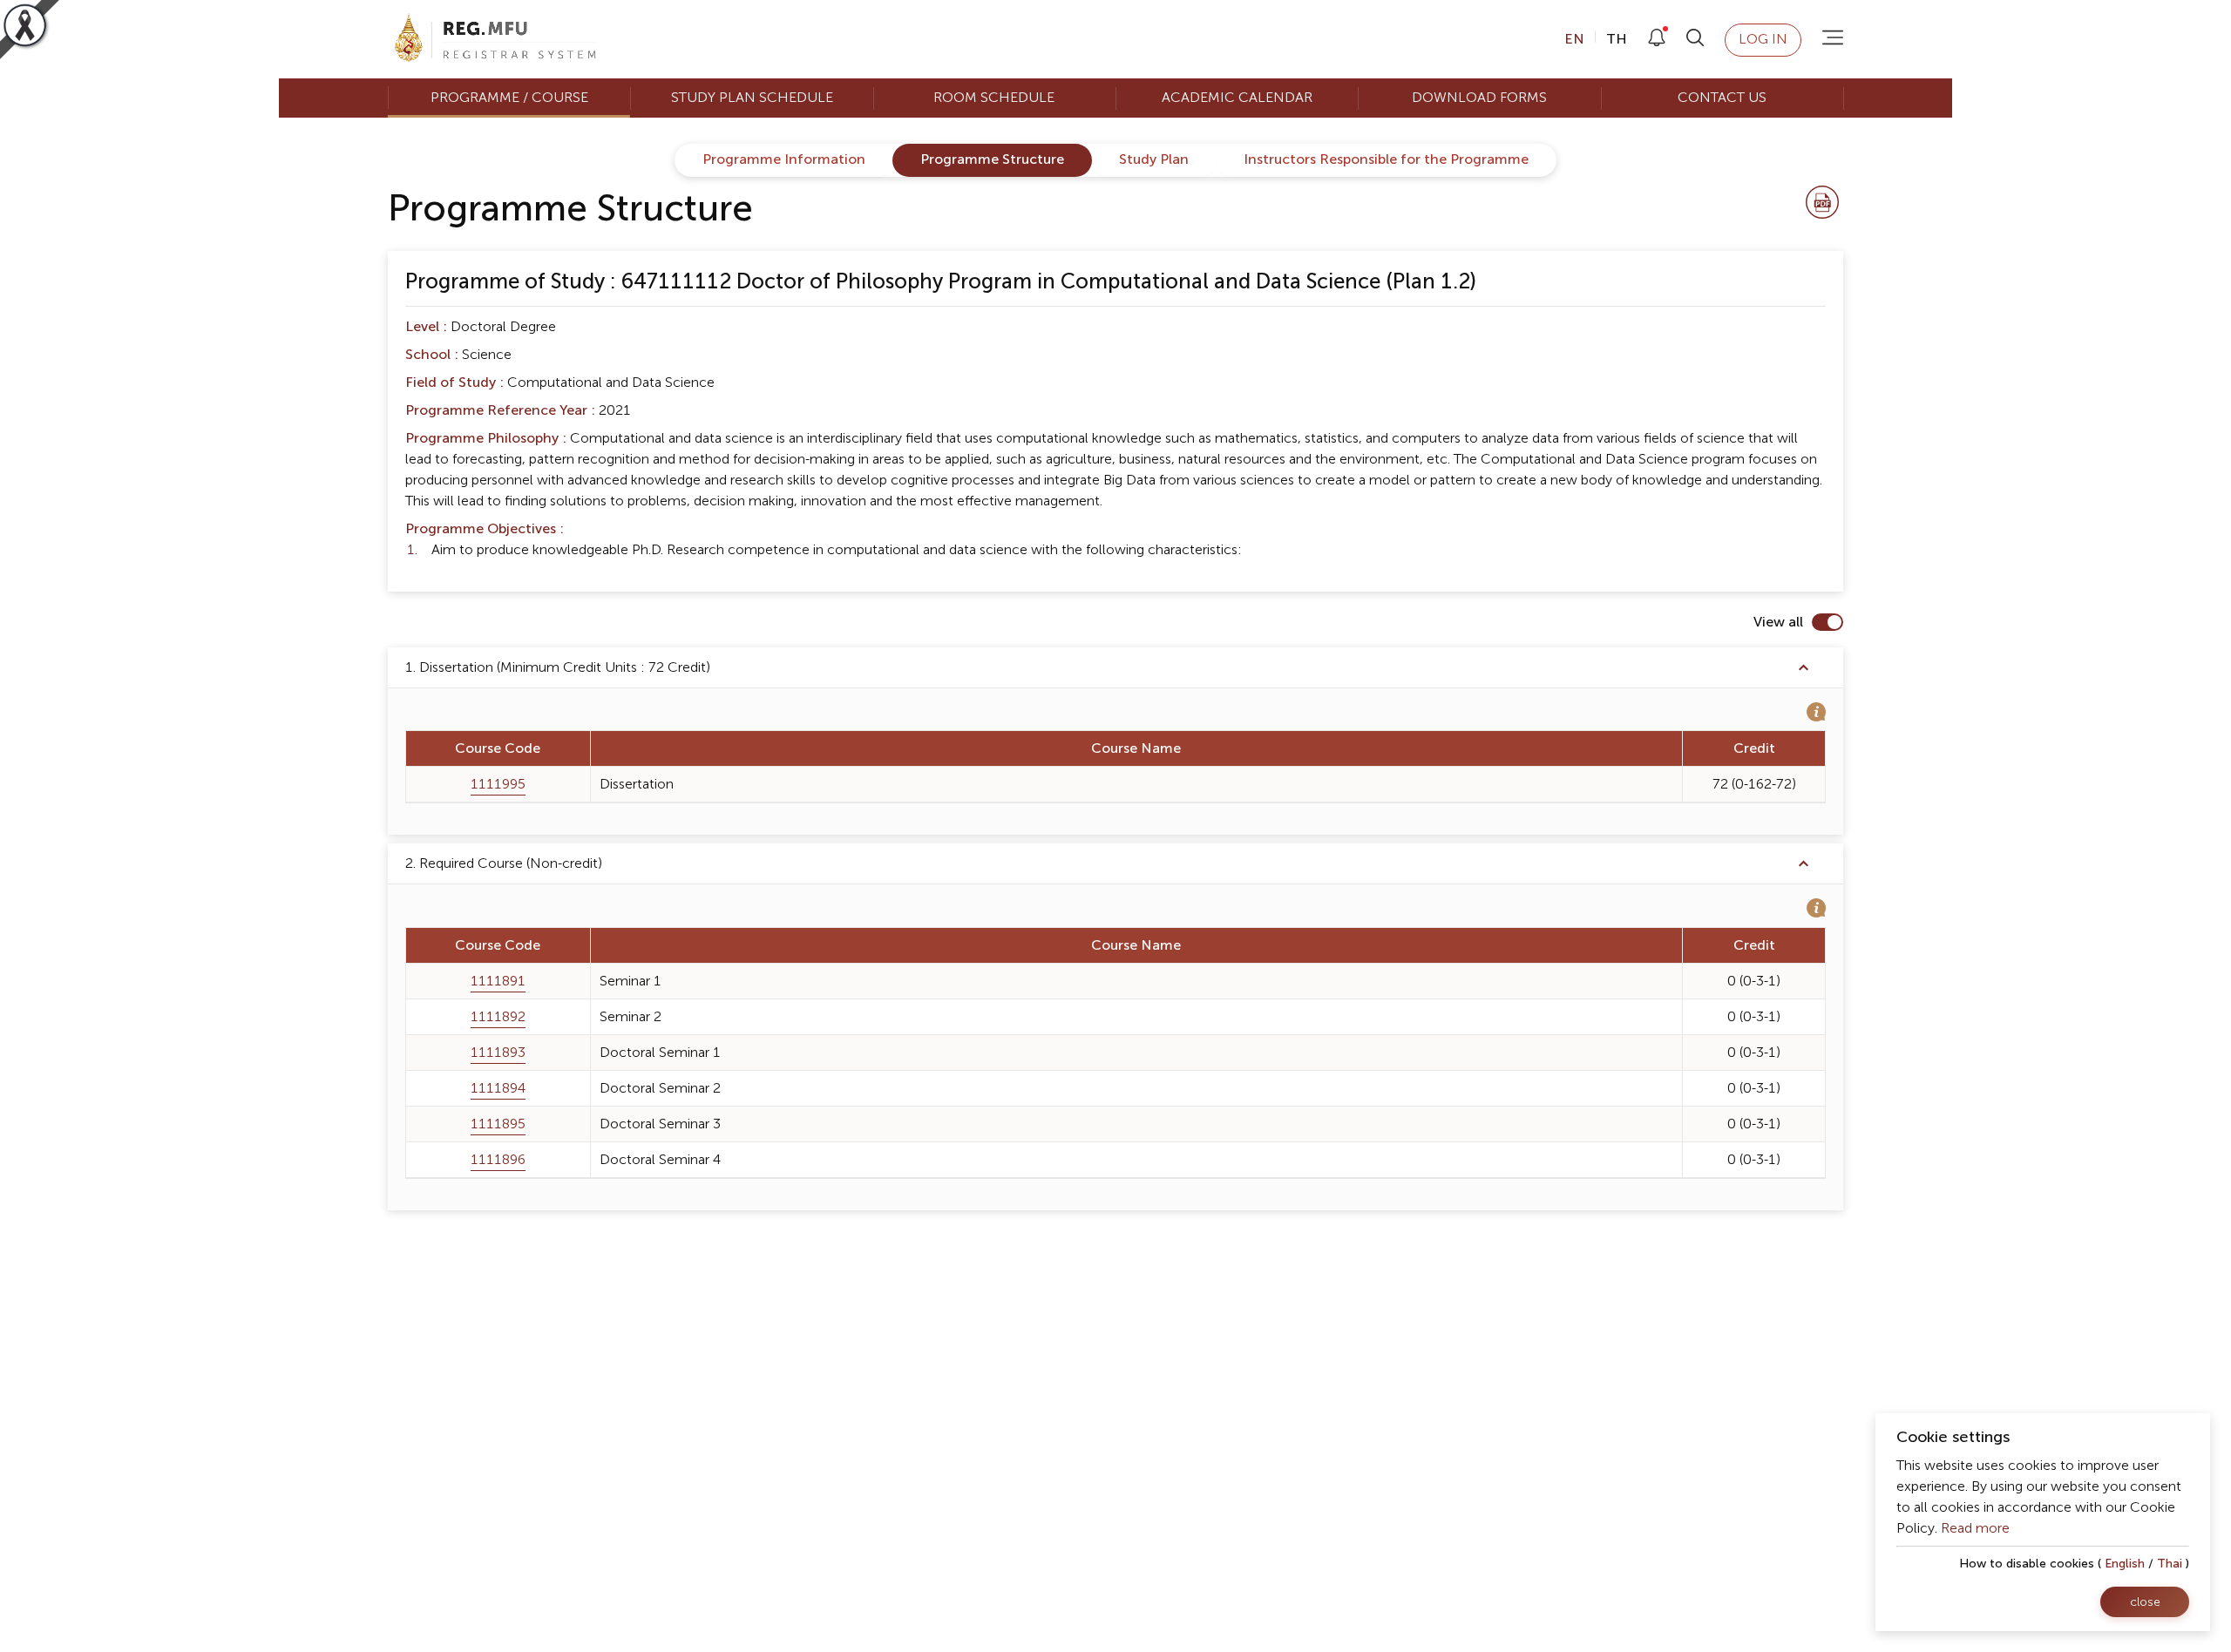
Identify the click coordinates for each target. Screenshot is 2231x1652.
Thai (2170, 1564)
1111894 (498, 1088)
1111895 (498, 1124)
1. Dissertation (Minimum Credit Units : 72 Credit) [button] (558, 667)
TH (1615, 39)
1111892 (498, 1017)
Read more (1975, 1528)
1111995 (498, 784)
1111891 (498, 981)
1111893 (498, 1053)
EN (1576, 39)
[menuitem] (509, 98)
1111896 (498, 1160)
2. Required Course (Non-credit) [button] (504, 863)
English (2125, 1564)
